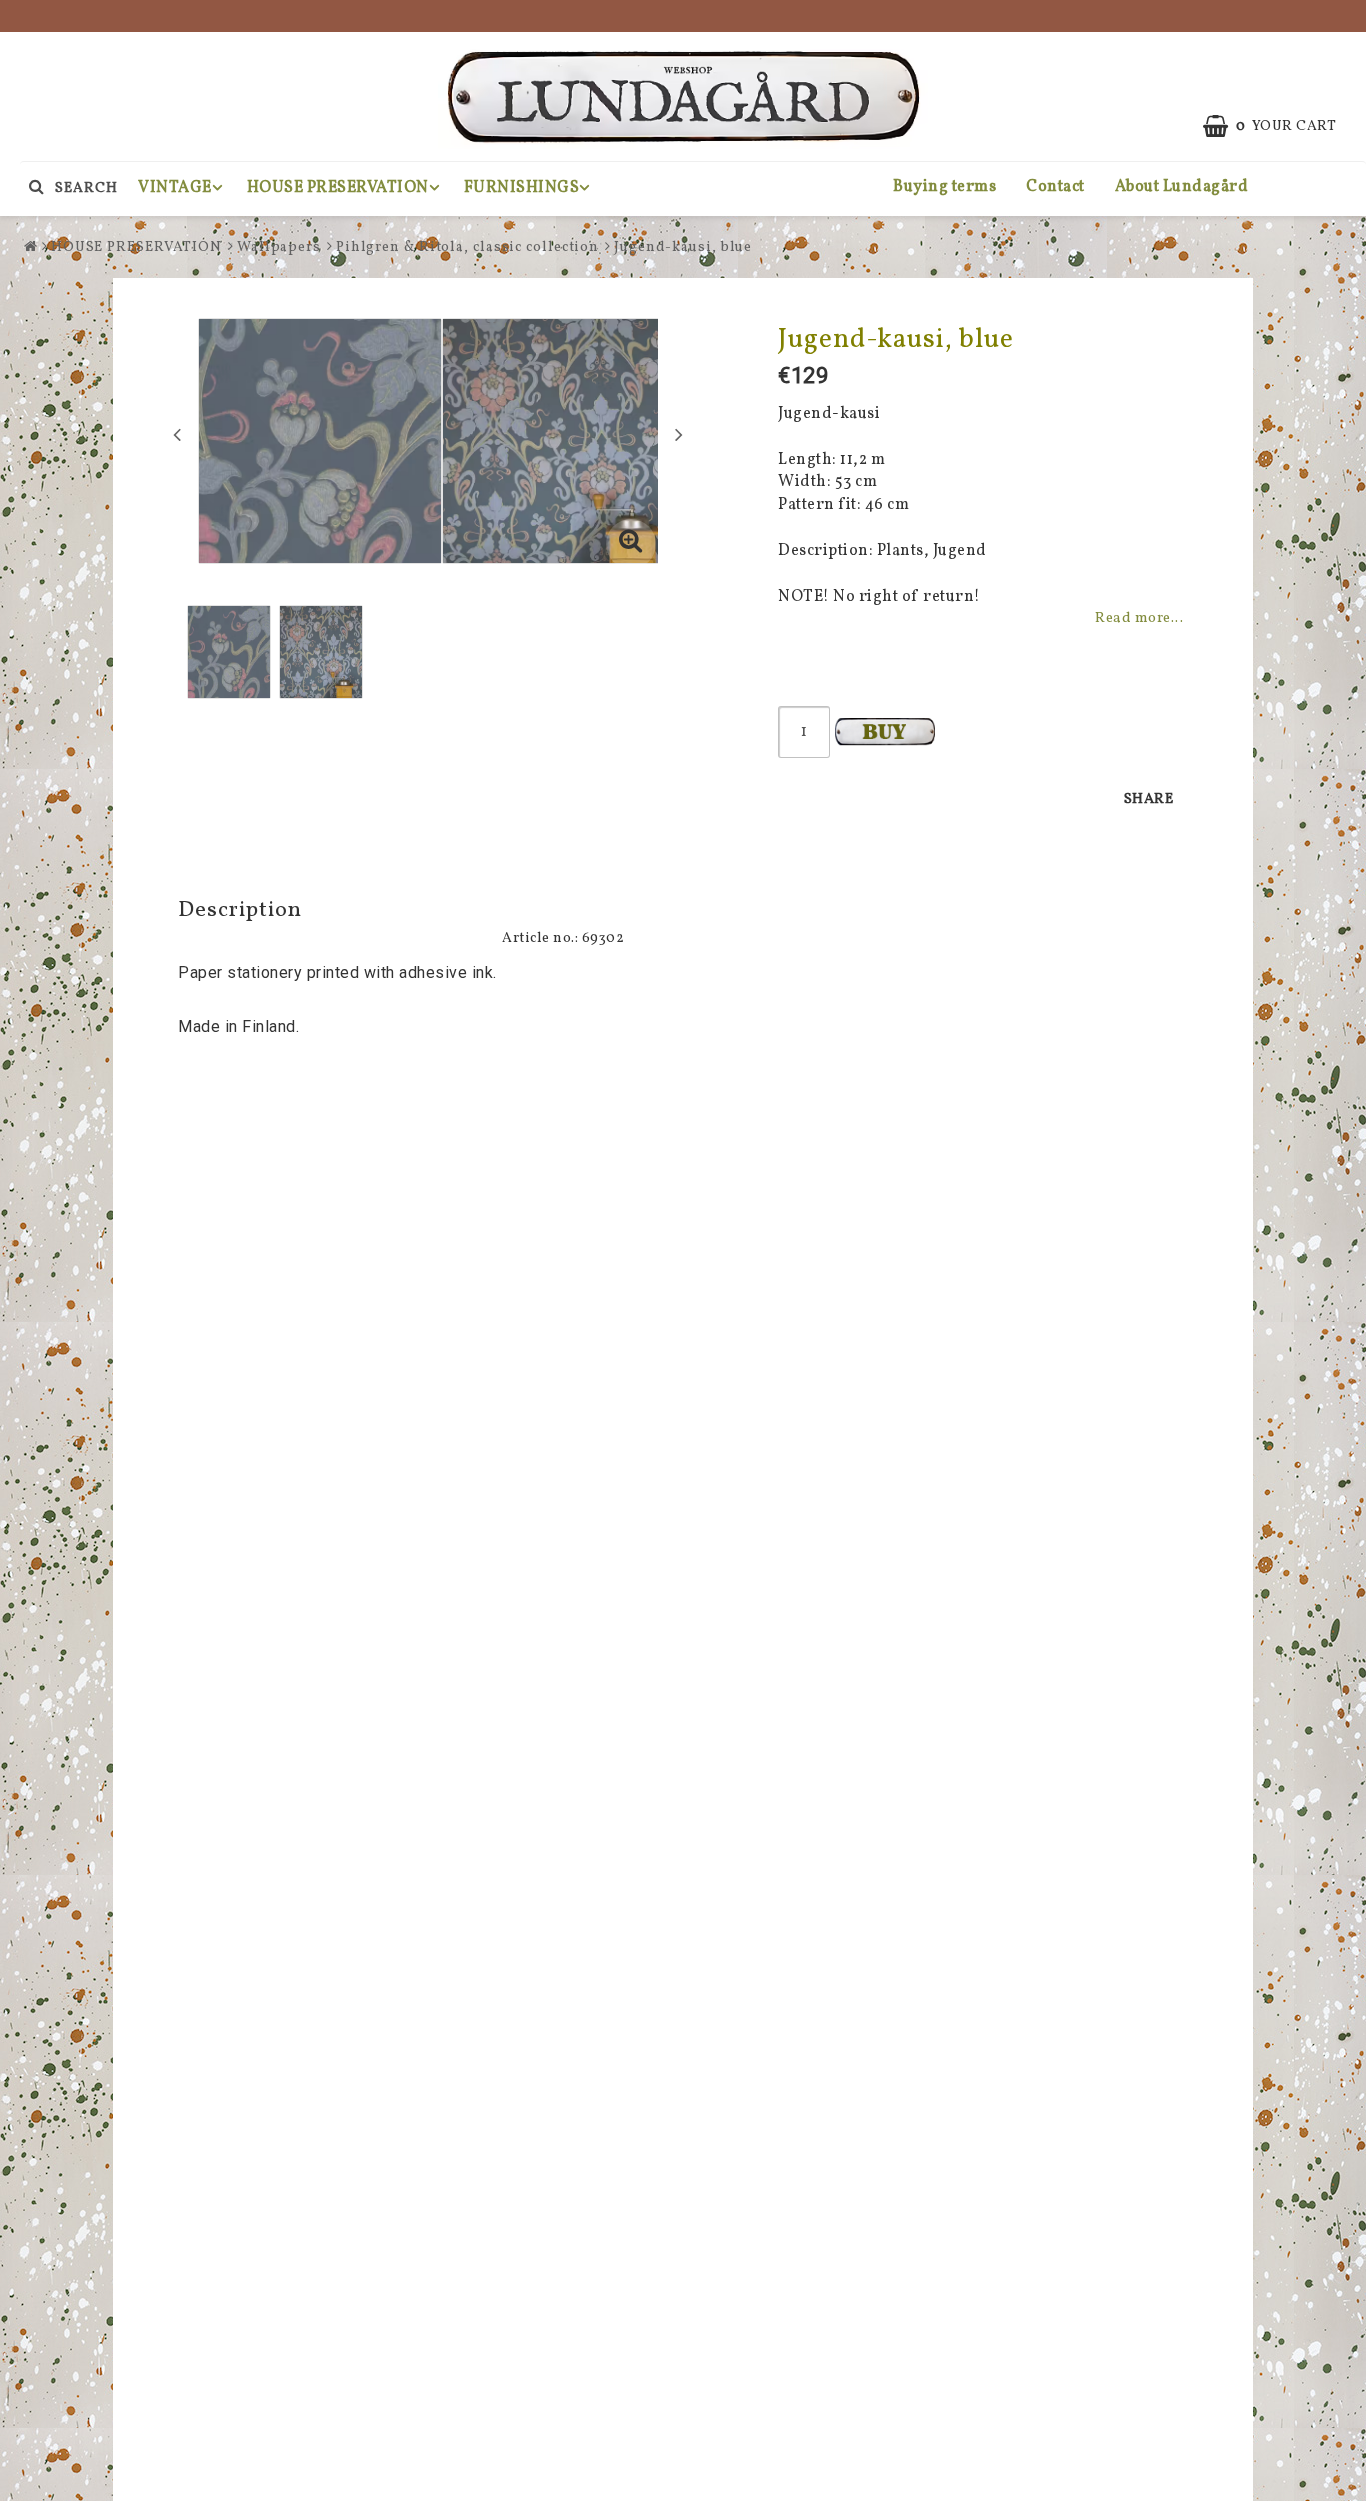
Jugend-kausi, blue (683, 247)
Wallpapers (279, 247)
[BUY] (885, 732)
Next (679, 434)
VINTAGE (175, 188)
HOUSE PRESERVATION (338, 188)
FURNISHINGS (522, 188)
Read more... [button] (1139, 618)
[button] (631, 544)
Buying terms (944, 187)
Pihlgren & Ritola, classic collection (467, 247)
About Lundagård (1182, 187)
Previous (177, 434)
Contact (1055, 187)
